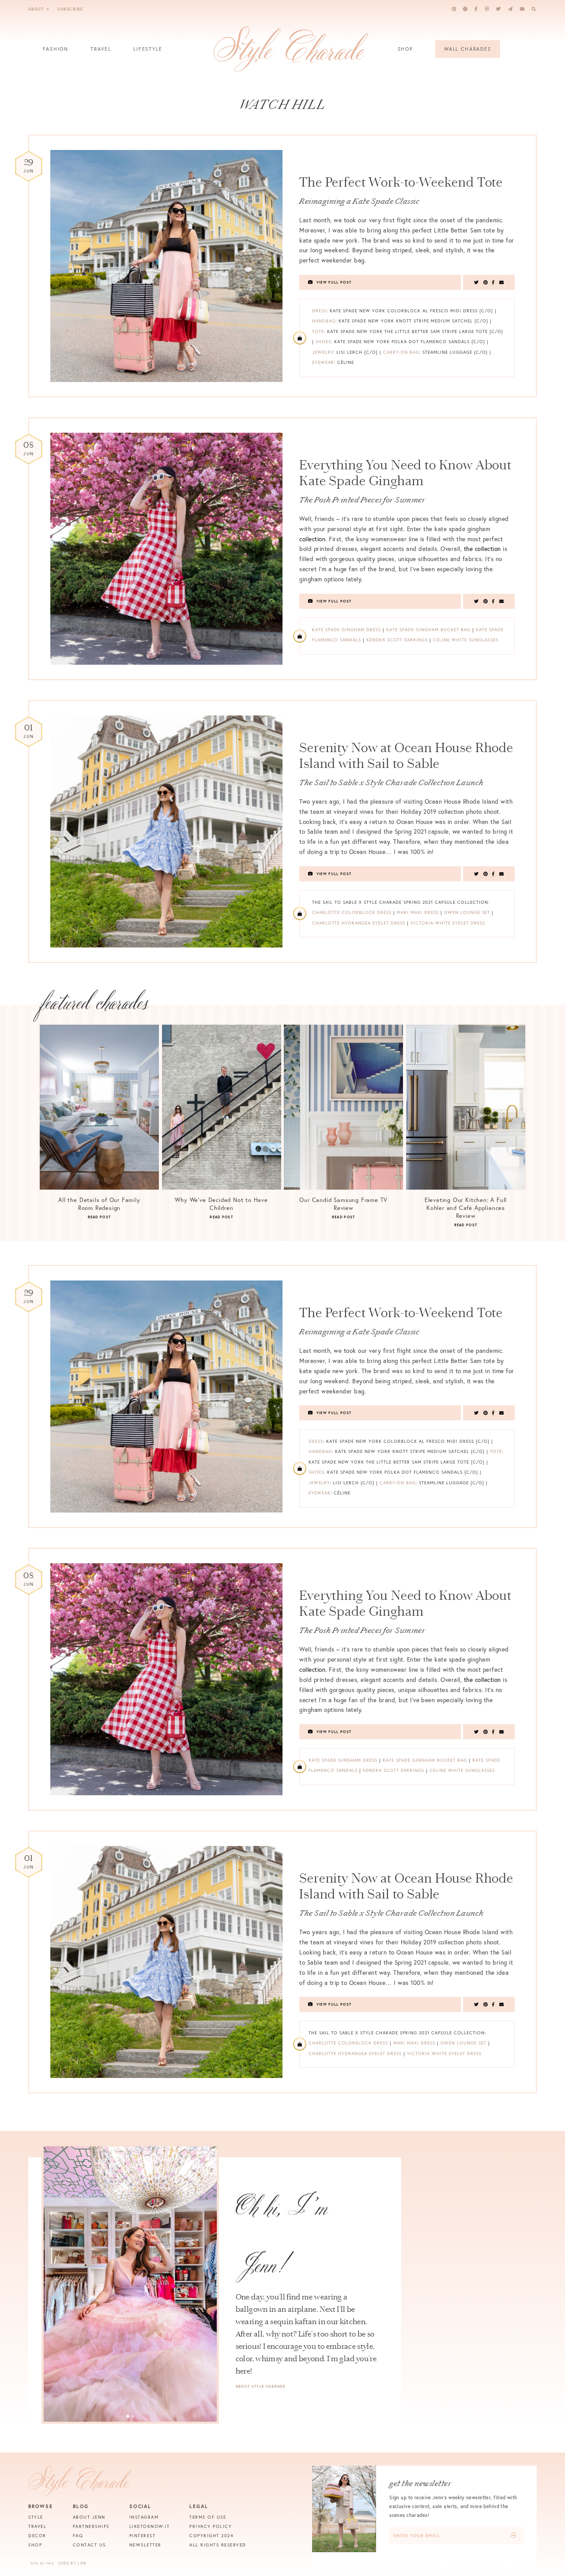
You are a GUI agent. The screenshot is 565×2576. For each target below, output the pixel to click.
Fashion (56, 49)
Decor (37, 2536)
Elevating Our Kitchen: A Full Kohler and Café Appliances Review (466, 1208)
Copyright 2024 (211, 2536)
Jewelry (323, 352)
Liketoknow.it (150, 2526)
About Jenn (89, 2517)
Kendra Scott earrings (397, 640)
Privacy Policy (211, 2526)
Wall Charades (468, 49)
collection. (313, 539)
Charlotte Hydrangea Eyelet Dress (359, 923)
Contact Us (89, 2545)
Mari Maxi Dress (418, 912)
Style (36, 2517)
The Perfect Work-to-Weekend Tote (401, 182)
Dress (319, 311)
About (36, 9)
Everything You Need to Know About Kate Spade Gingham (405, 473)
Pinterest (143, 2536)
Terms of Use (208, 2517)
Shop (405, 49)
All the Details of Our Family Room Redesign (99, 1204)
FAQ (78, 2536)
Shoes (323, 342)
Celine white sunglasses (466, 640)
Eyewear (323, 362)
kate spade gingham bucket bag (428, 630)
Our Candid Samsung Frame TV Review (343, 1204)
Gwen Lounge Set (467, 912)
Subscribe (70, 9)
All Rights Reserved (218, 2545)
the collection (482, 549)
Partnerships (91, 2526)
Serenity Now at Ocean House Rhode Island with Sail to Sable (406, 756)
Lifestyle (148, 49)
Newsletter (145, 2545)
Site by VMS (42, 2563)
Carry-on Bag (401, 352)
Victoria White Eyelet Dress (448, 923)
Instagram (144, 2517)
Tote (318, 331)
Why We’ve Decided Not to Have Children (221, 1204)
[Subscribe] (514, 2536)
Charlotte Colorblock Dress (352, 912)
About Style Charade (260, 2386)
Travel (101, 49)
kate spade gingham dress (347, 630)
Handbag (324, 321)
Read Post (100, 1217)
